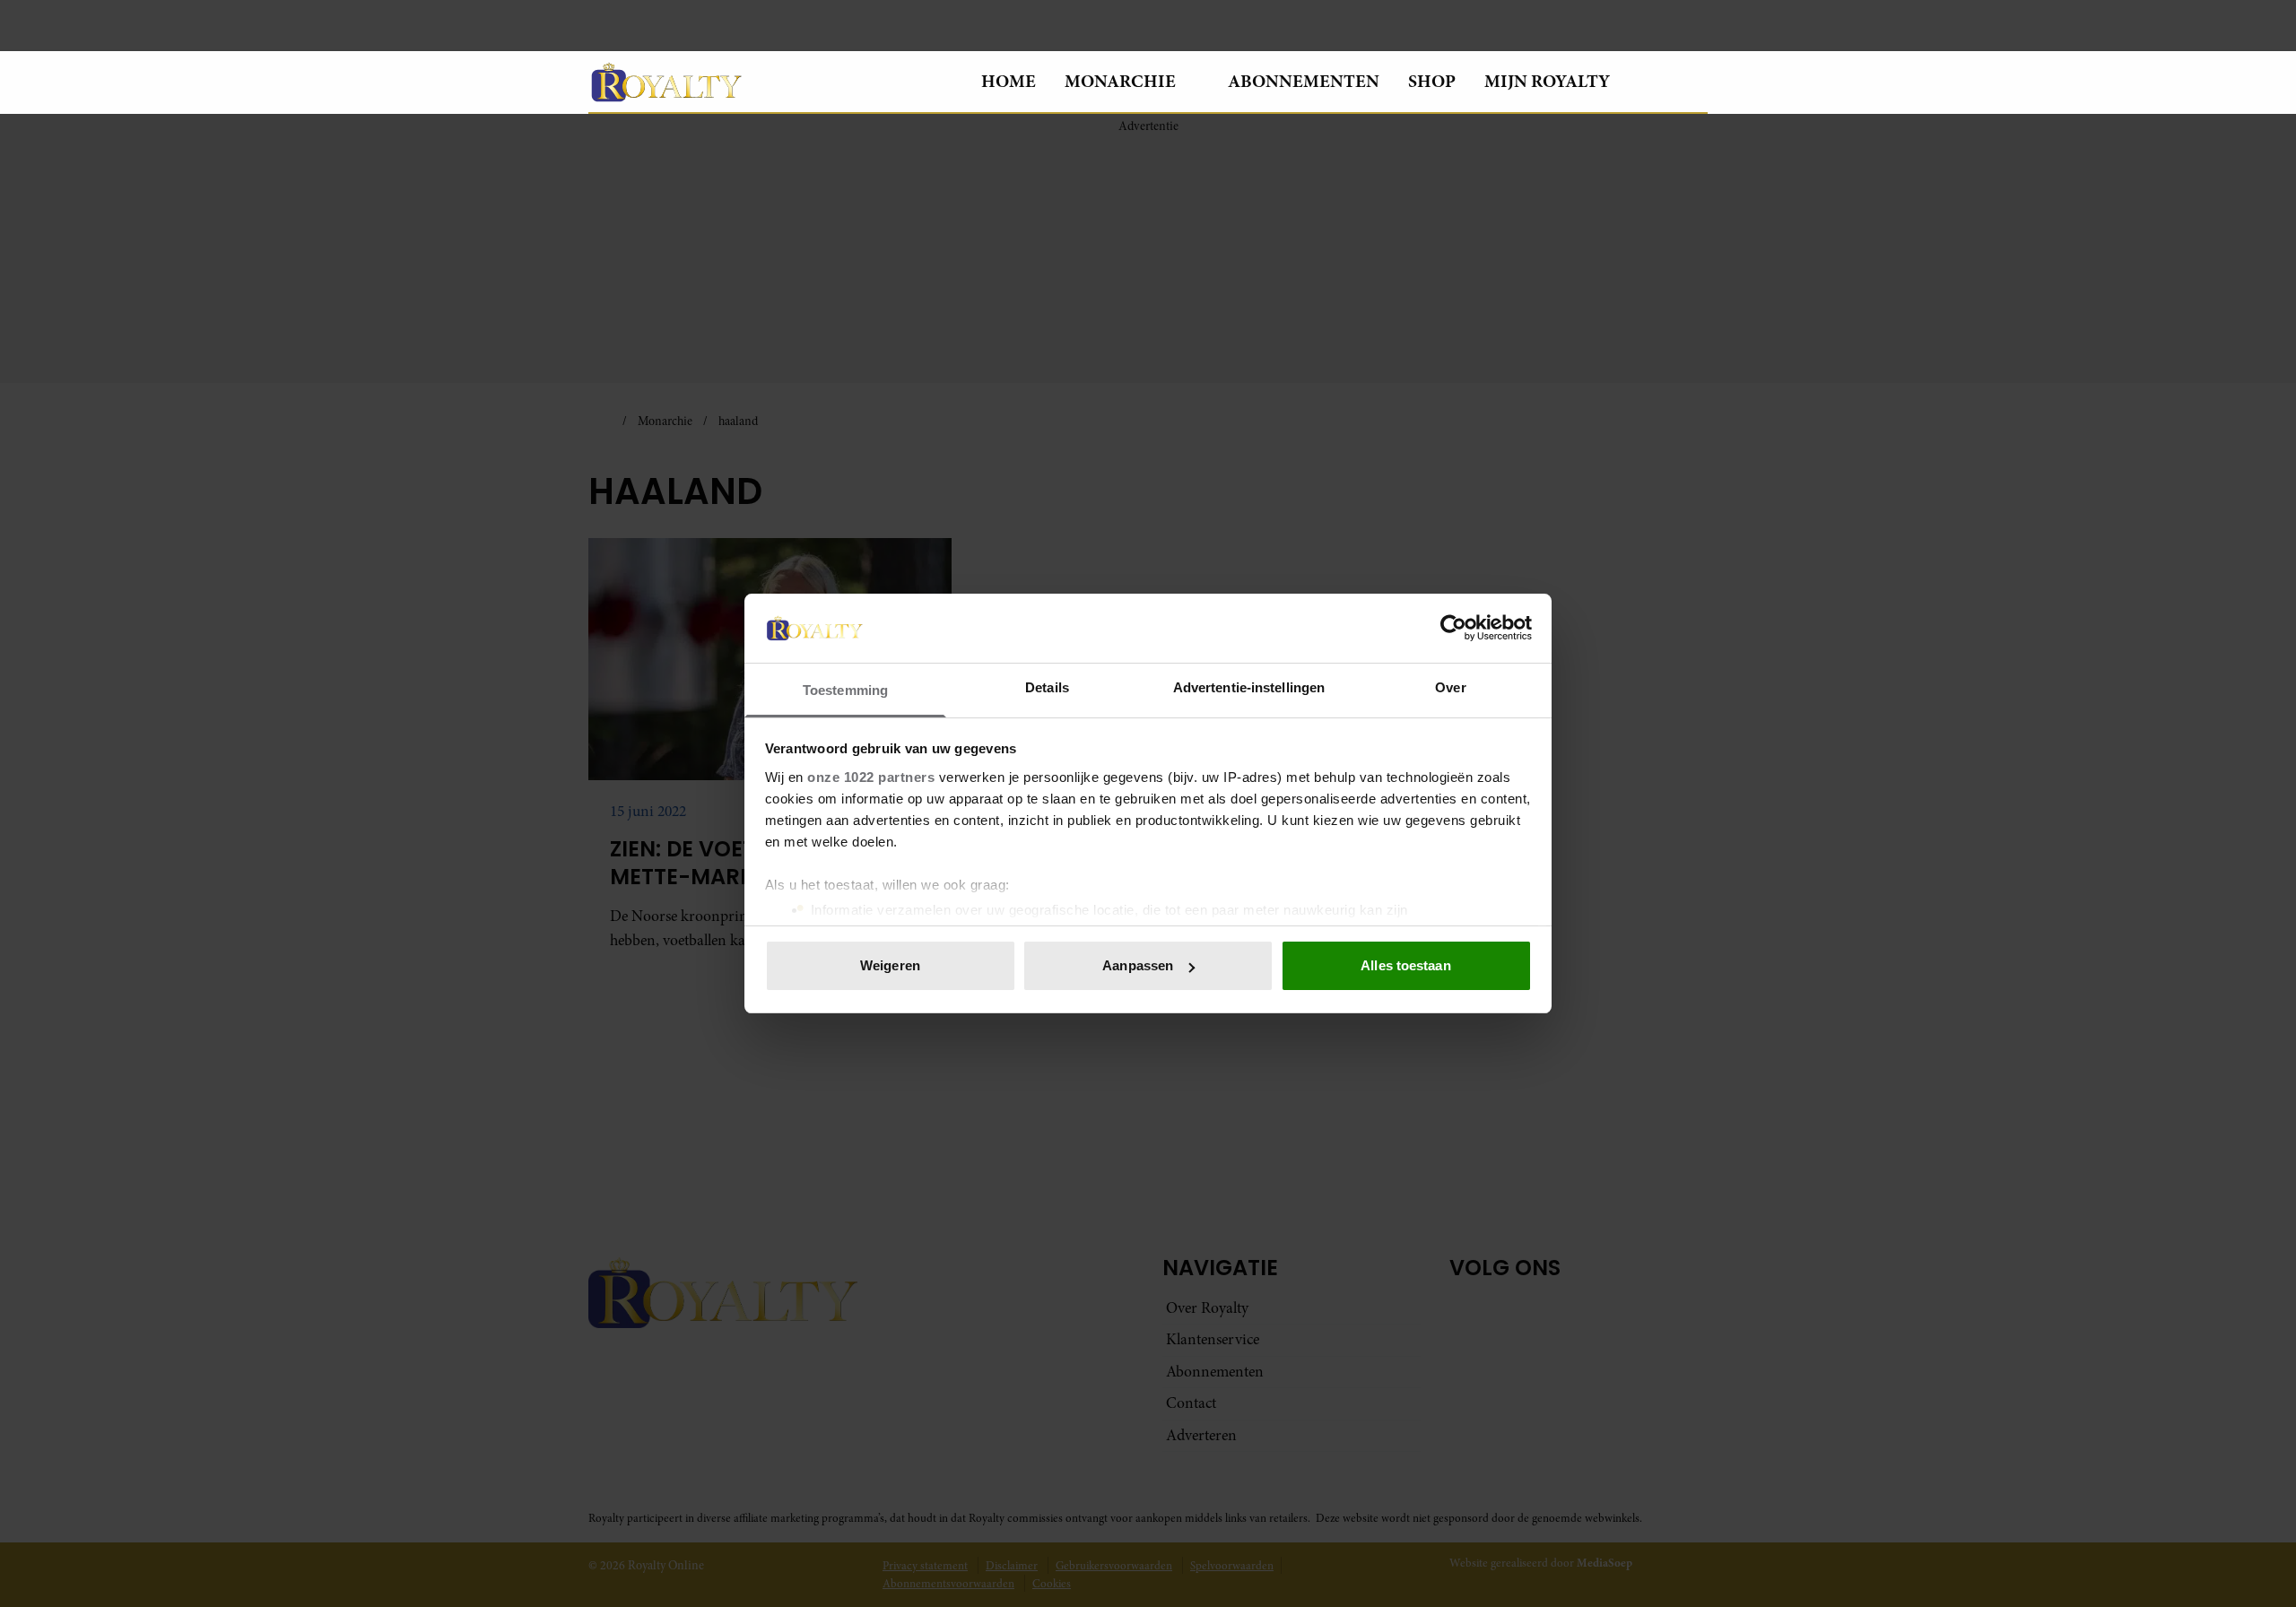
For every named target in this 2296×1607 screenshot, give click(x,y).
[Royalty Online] (770, 82)
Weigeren (890, 965)
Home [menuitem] (1009, 81)
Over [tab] (1450, 687)
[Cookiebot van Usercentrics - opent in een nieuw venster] (1453, 628)
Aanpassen (1138, 965)
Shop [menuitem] (1432, 81)
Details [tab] (1047, 687)
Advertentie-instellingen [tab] (1249, 687)
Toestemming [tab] (845, 690)
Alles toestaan (1405, 965)
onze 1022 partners (871, 777)
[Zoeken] (1693, 83)
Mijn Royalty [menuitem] (1547, 81)
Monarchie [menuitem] (1120, 81)
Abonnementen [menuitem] (1304, 81)
